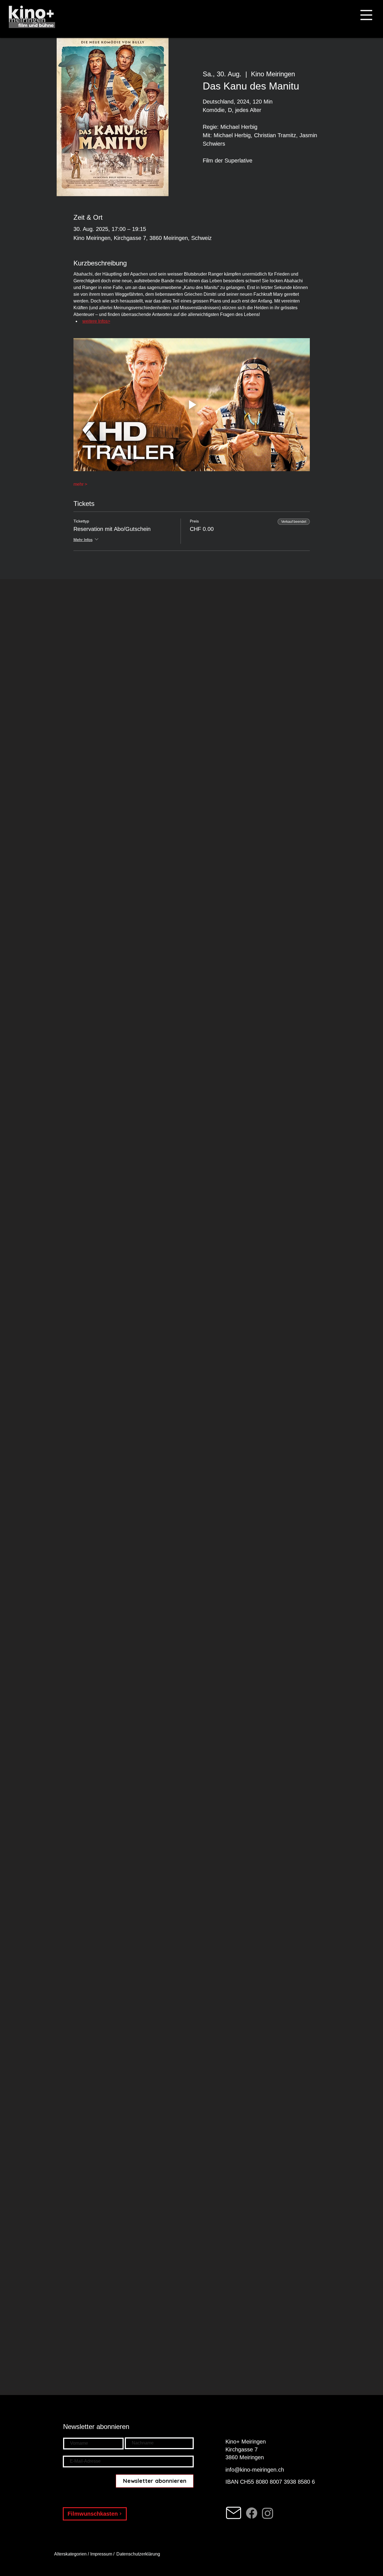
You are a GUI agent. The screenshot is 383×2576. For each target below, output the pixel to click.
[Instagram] (268, 2513)
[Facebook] (252, 2513)
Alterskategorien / (72, 2554)
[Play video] (192, 405)
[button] (366, 15)
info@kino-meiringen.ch (255, 2470)
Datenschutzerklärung (139, 2554)
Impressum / (102, 2554)
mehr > (80, 484)
